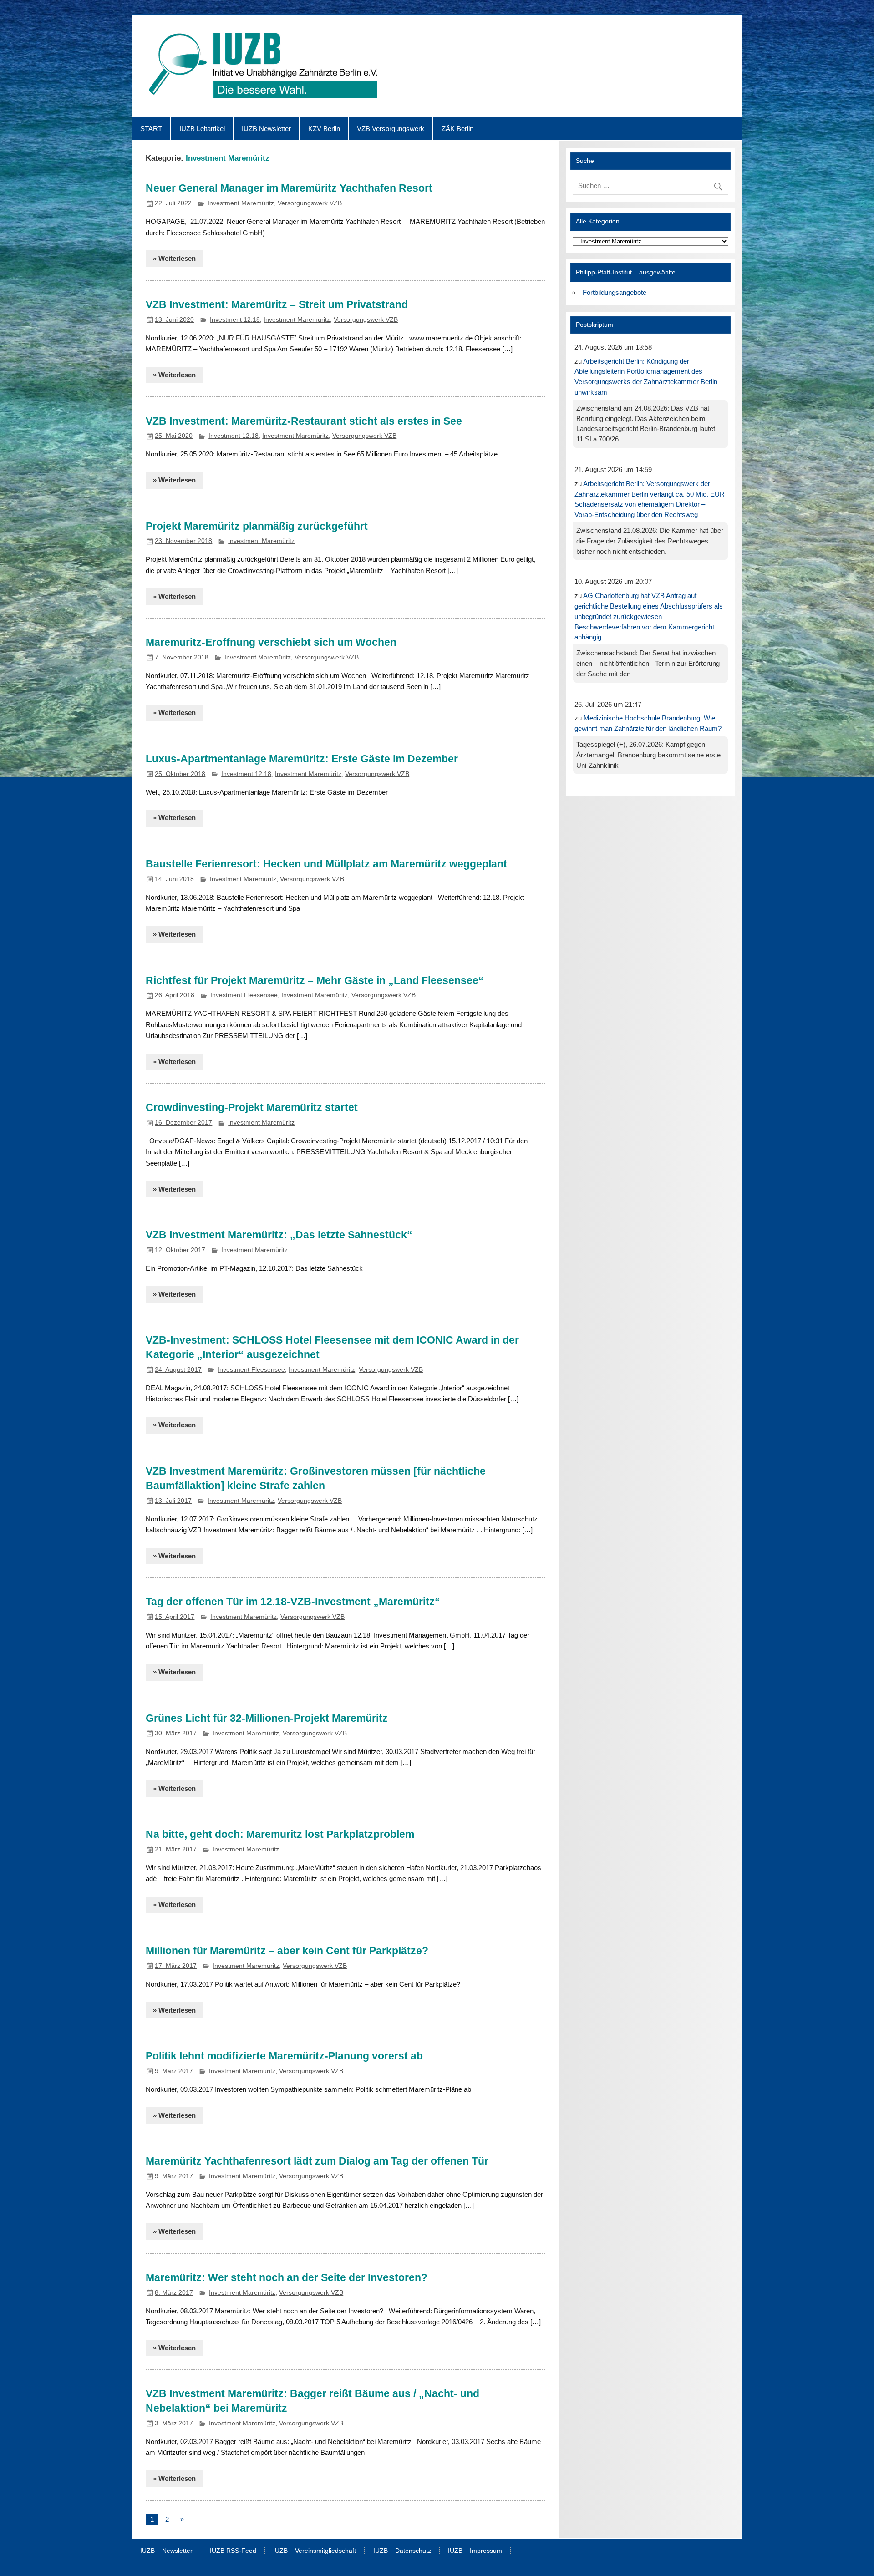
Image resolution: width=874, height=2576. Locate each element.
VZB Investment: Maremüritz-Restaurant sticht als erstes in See (304, 421)
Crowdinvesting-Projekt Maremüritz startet (252, 1107)
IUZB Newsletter (266, 129)
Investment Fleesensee (244, 995)
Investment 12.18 (235, 320)
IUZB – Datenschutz (402, 2551)
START (151, 129)
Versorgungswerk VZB (310, 203)
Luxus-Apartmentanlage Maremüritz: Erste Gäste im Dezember (302, 759)
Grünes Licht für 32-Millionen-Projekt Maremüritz (267, 1718)
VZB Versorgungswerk (391, 129)
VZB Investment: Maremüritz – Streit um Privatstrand (277, 304)
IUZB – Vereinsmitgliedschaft (315, 2551)
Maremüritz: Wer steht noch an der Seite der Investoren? (287, 2277)
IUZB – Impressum (475, 2551)
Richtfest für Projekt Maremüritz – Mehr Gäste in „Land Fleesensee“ (315, 980)
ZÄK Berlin (457, 129)
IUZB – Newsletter (166, 2551)
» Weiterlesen (174, 258)
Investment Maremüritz (241, 203)
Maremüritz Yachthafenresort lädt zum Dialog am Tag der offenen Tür (317, 2161)
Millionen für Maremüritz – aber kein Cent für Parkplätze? (287, 1951)
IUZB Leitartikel (202, 129)
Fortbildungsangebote (615, 292)
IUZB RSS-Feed (233, 2551)
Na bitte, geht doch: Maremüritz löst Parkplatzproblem (280, 1834)
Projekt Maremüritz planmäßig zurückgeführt (257, 526)
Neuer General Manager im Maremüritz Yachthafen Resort (289, 188)
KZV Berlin (324, 129)
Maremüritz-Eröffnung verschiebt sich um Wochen (271, 642)
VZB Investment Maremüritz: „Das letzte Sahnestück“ (279, 1235)
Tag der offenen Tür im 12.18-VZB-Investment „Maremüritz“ (293, 1602)
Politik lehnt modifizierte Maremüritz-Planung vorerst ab (284, 2056)
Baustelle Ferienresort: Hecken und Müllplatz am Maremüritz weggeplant (326, 864)
